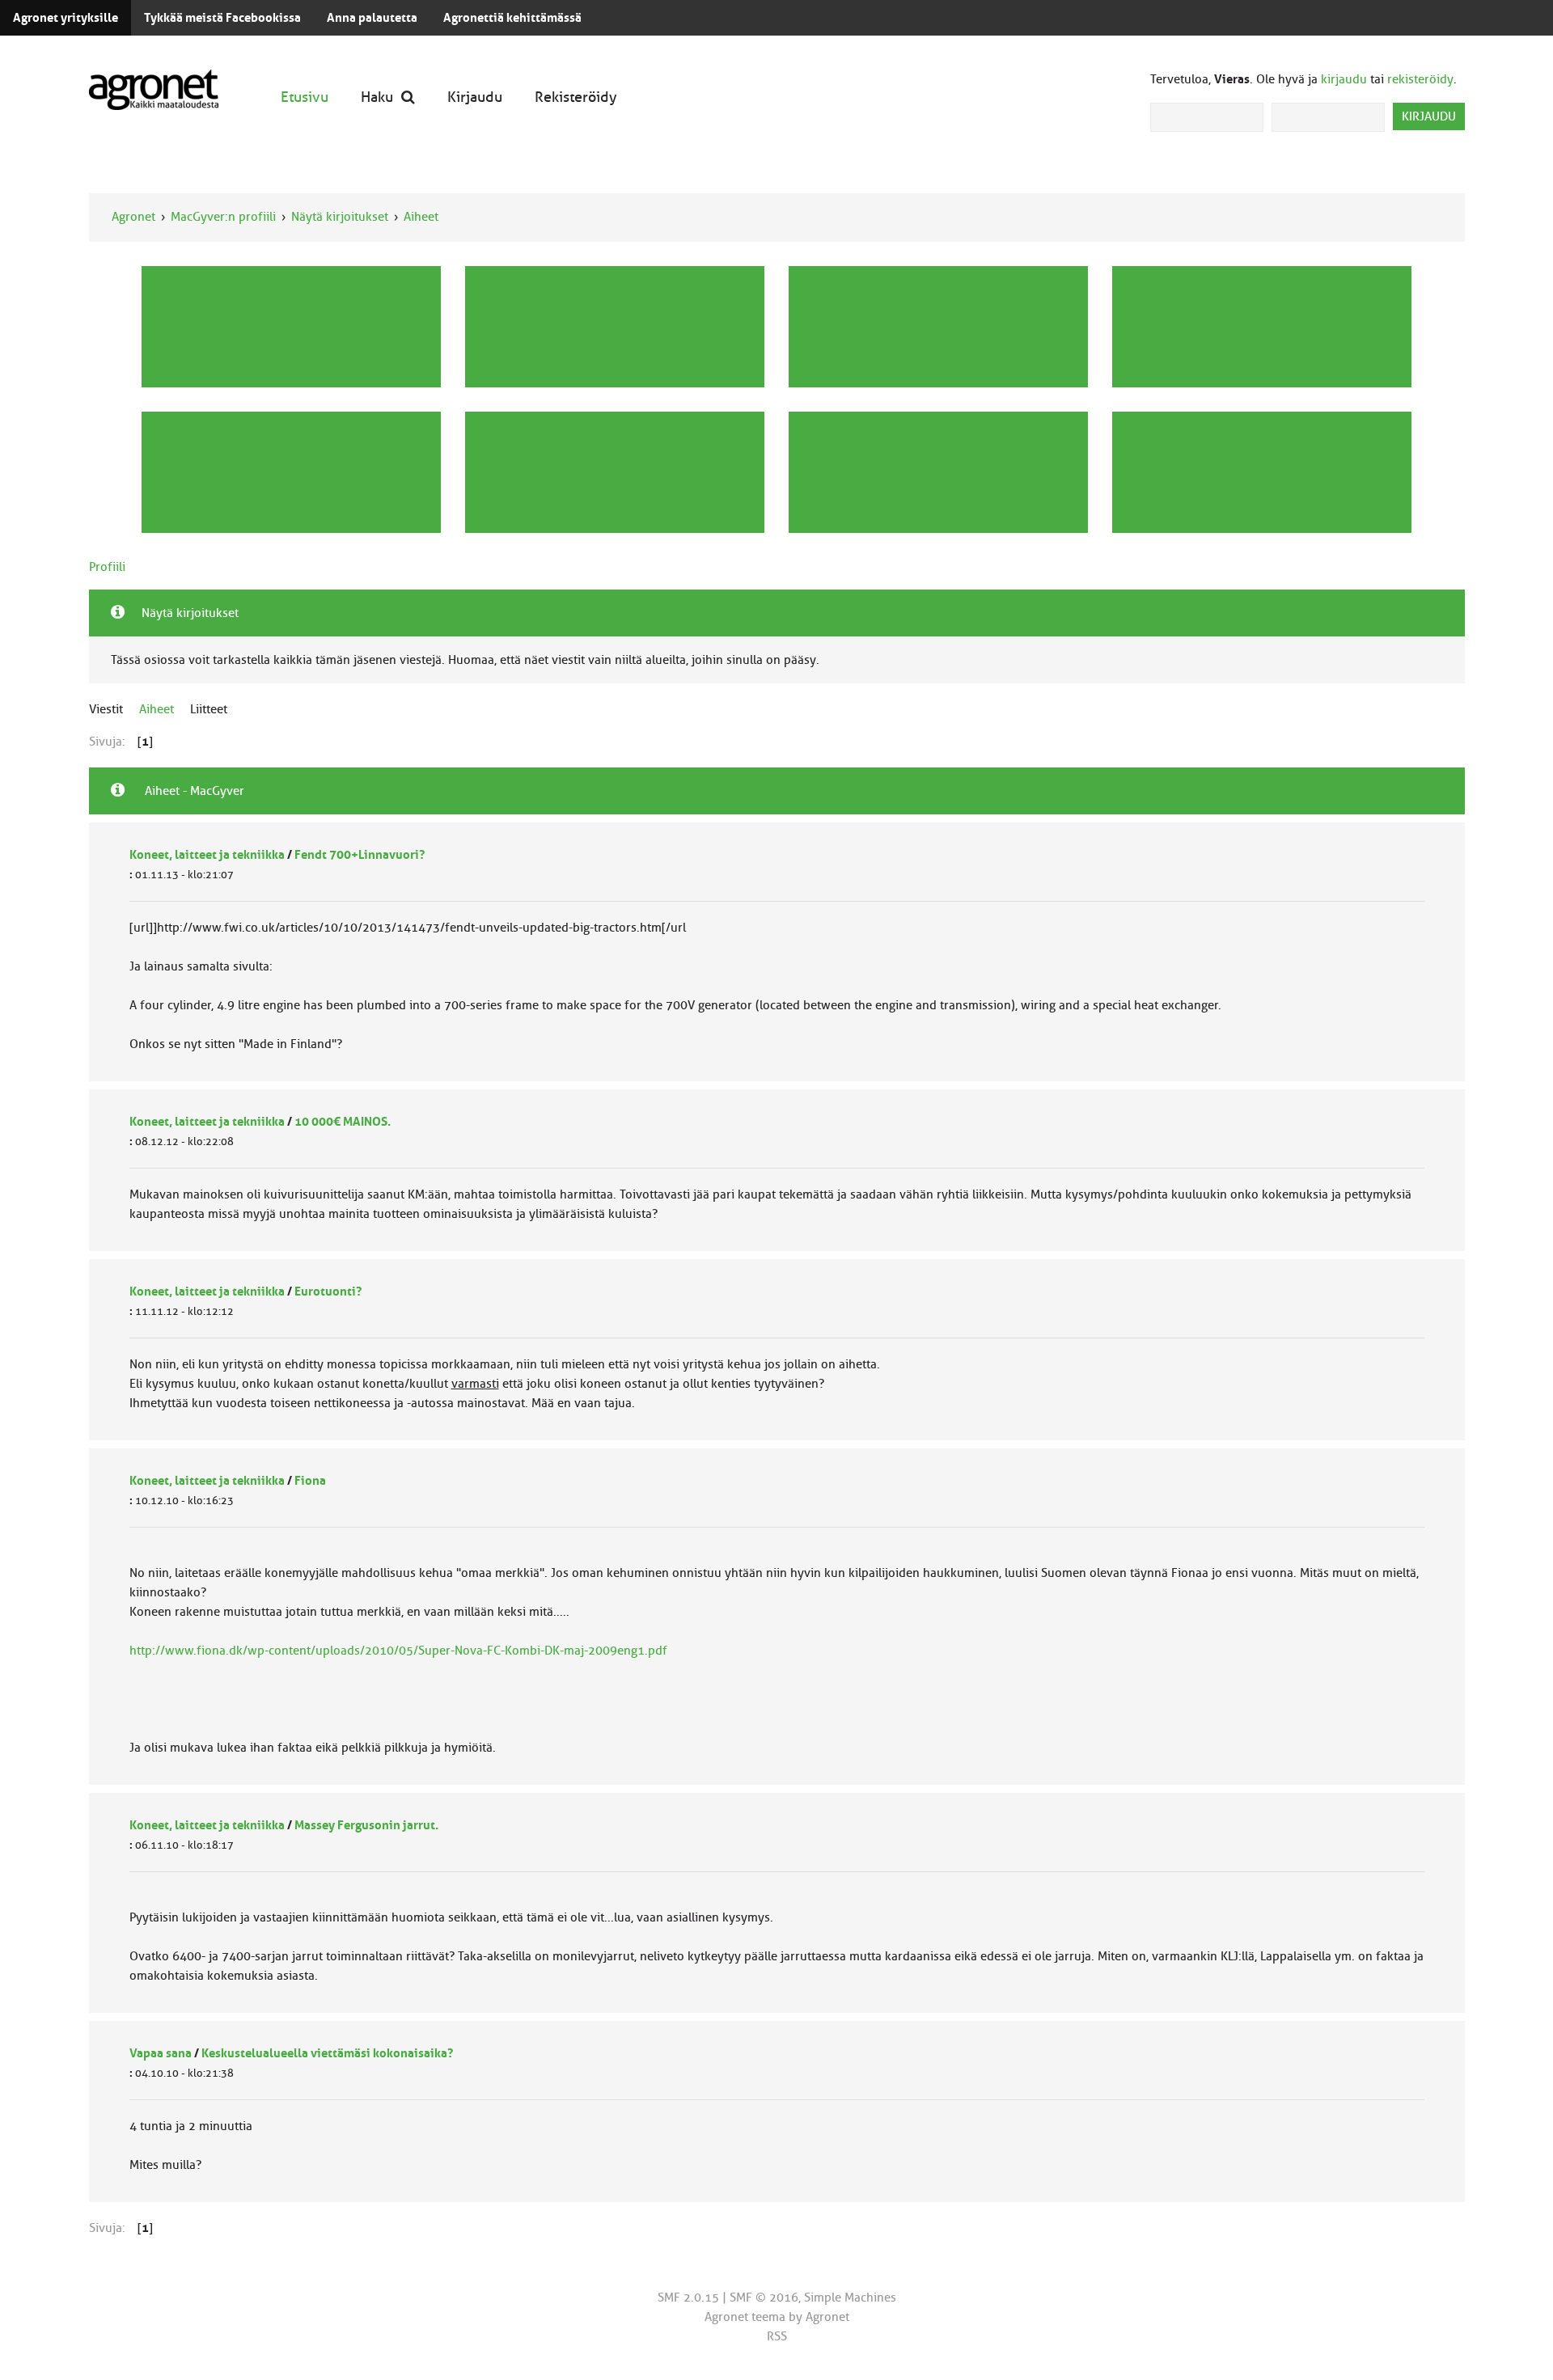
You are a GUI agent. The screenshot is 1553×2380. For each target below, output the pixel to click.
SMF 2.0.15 (688, 2298)
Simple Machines (850, 2298)
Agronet (133, 217)
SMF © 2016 (764, 2298)
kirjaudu (1344, 79)
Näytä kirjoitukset (340, 217)
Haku (377, 97)
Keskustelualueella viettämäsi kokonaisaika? (327, 2053)
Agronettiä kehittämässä (512, 18)
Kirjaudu (475, 97)
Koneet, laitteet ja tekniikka (207, 855)
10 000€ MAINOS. (343, 1122)
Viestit (106, 709)
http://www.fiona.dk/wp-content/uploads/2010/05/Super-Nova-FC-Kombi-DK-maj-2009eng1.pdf (398, 1651)
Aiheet (421, 217)
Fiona (310, 1481)
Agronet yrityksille (66, 18)
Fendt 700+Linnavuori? (360, 855)
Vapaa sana (161, 2053)
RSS (777, 2336)
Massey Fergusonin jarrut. (366, 1825)
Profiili (107, 567)
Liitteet (209, 709)
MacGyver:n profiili (223, 217)
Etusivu (305, 97)
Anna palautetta (372, 18)
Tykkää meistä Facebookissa (222, 18)
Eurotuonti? (328, 1291)
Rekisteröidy (576, 97)
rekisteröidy (1420, 79)
